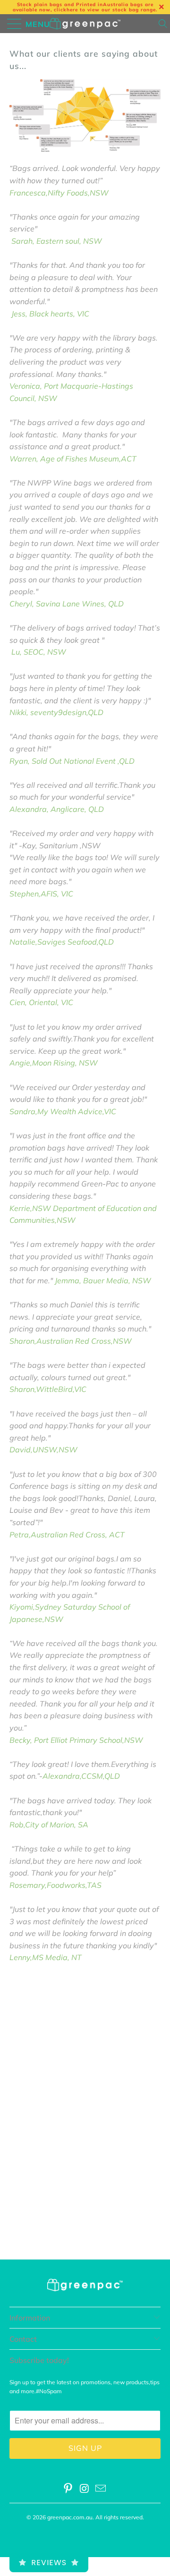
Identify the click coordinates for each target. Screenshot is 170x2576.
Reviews (49, 2563)
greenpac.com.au (70, 2517)
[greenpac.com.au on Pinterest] (68, 2489)
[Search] (164, 24)
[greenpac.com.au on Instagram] (85, 2489)
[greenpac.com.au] (85, 24)
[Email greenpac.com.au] (101, 2489)
